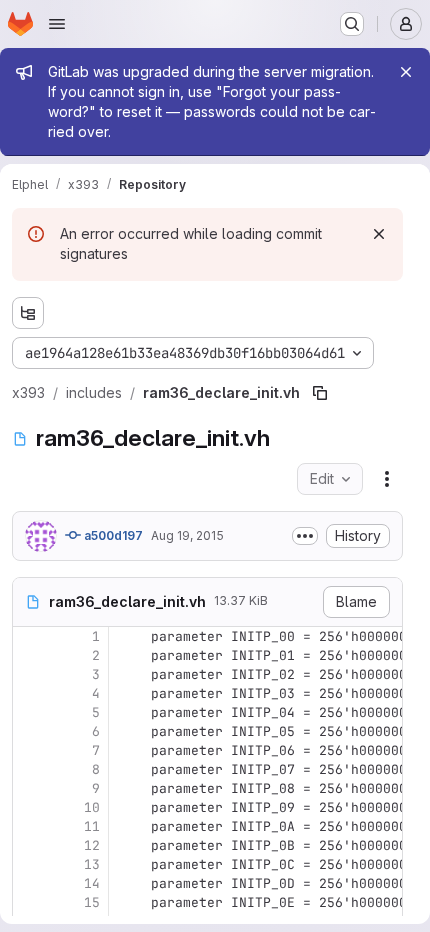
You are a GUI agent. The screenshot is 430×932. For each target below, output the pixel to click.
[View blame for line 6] (30, 731)
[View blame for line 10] (30, 807)
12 (92, 845)
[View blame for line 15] (30, 902)
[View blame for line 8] (30, 769)
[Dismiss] (379, 234)
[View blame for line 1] (30, 636)
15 (92, 902)
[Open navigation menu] (57, 24)
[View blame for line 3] (30, 674)
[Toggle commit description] (305, 536)
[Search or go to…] (352, 24)
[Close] (406, 72)
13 (92, 864)
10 (92, 807)
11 (92, 826)
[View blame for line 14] (30, 883)
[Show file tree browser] (28, 313)
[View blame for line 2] (30, 655)
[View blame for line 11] (30, 826)
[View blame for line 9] (30, 788)
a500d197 (112, 535)
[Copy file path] (320, 393)
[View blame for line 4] (30, 693)
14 (92, 883)
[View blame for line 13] (30, 864)
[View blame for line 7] (30, 750)
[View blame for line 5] (30, 712)
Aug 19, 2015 (187, 535)
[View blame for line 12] (30, 845)
